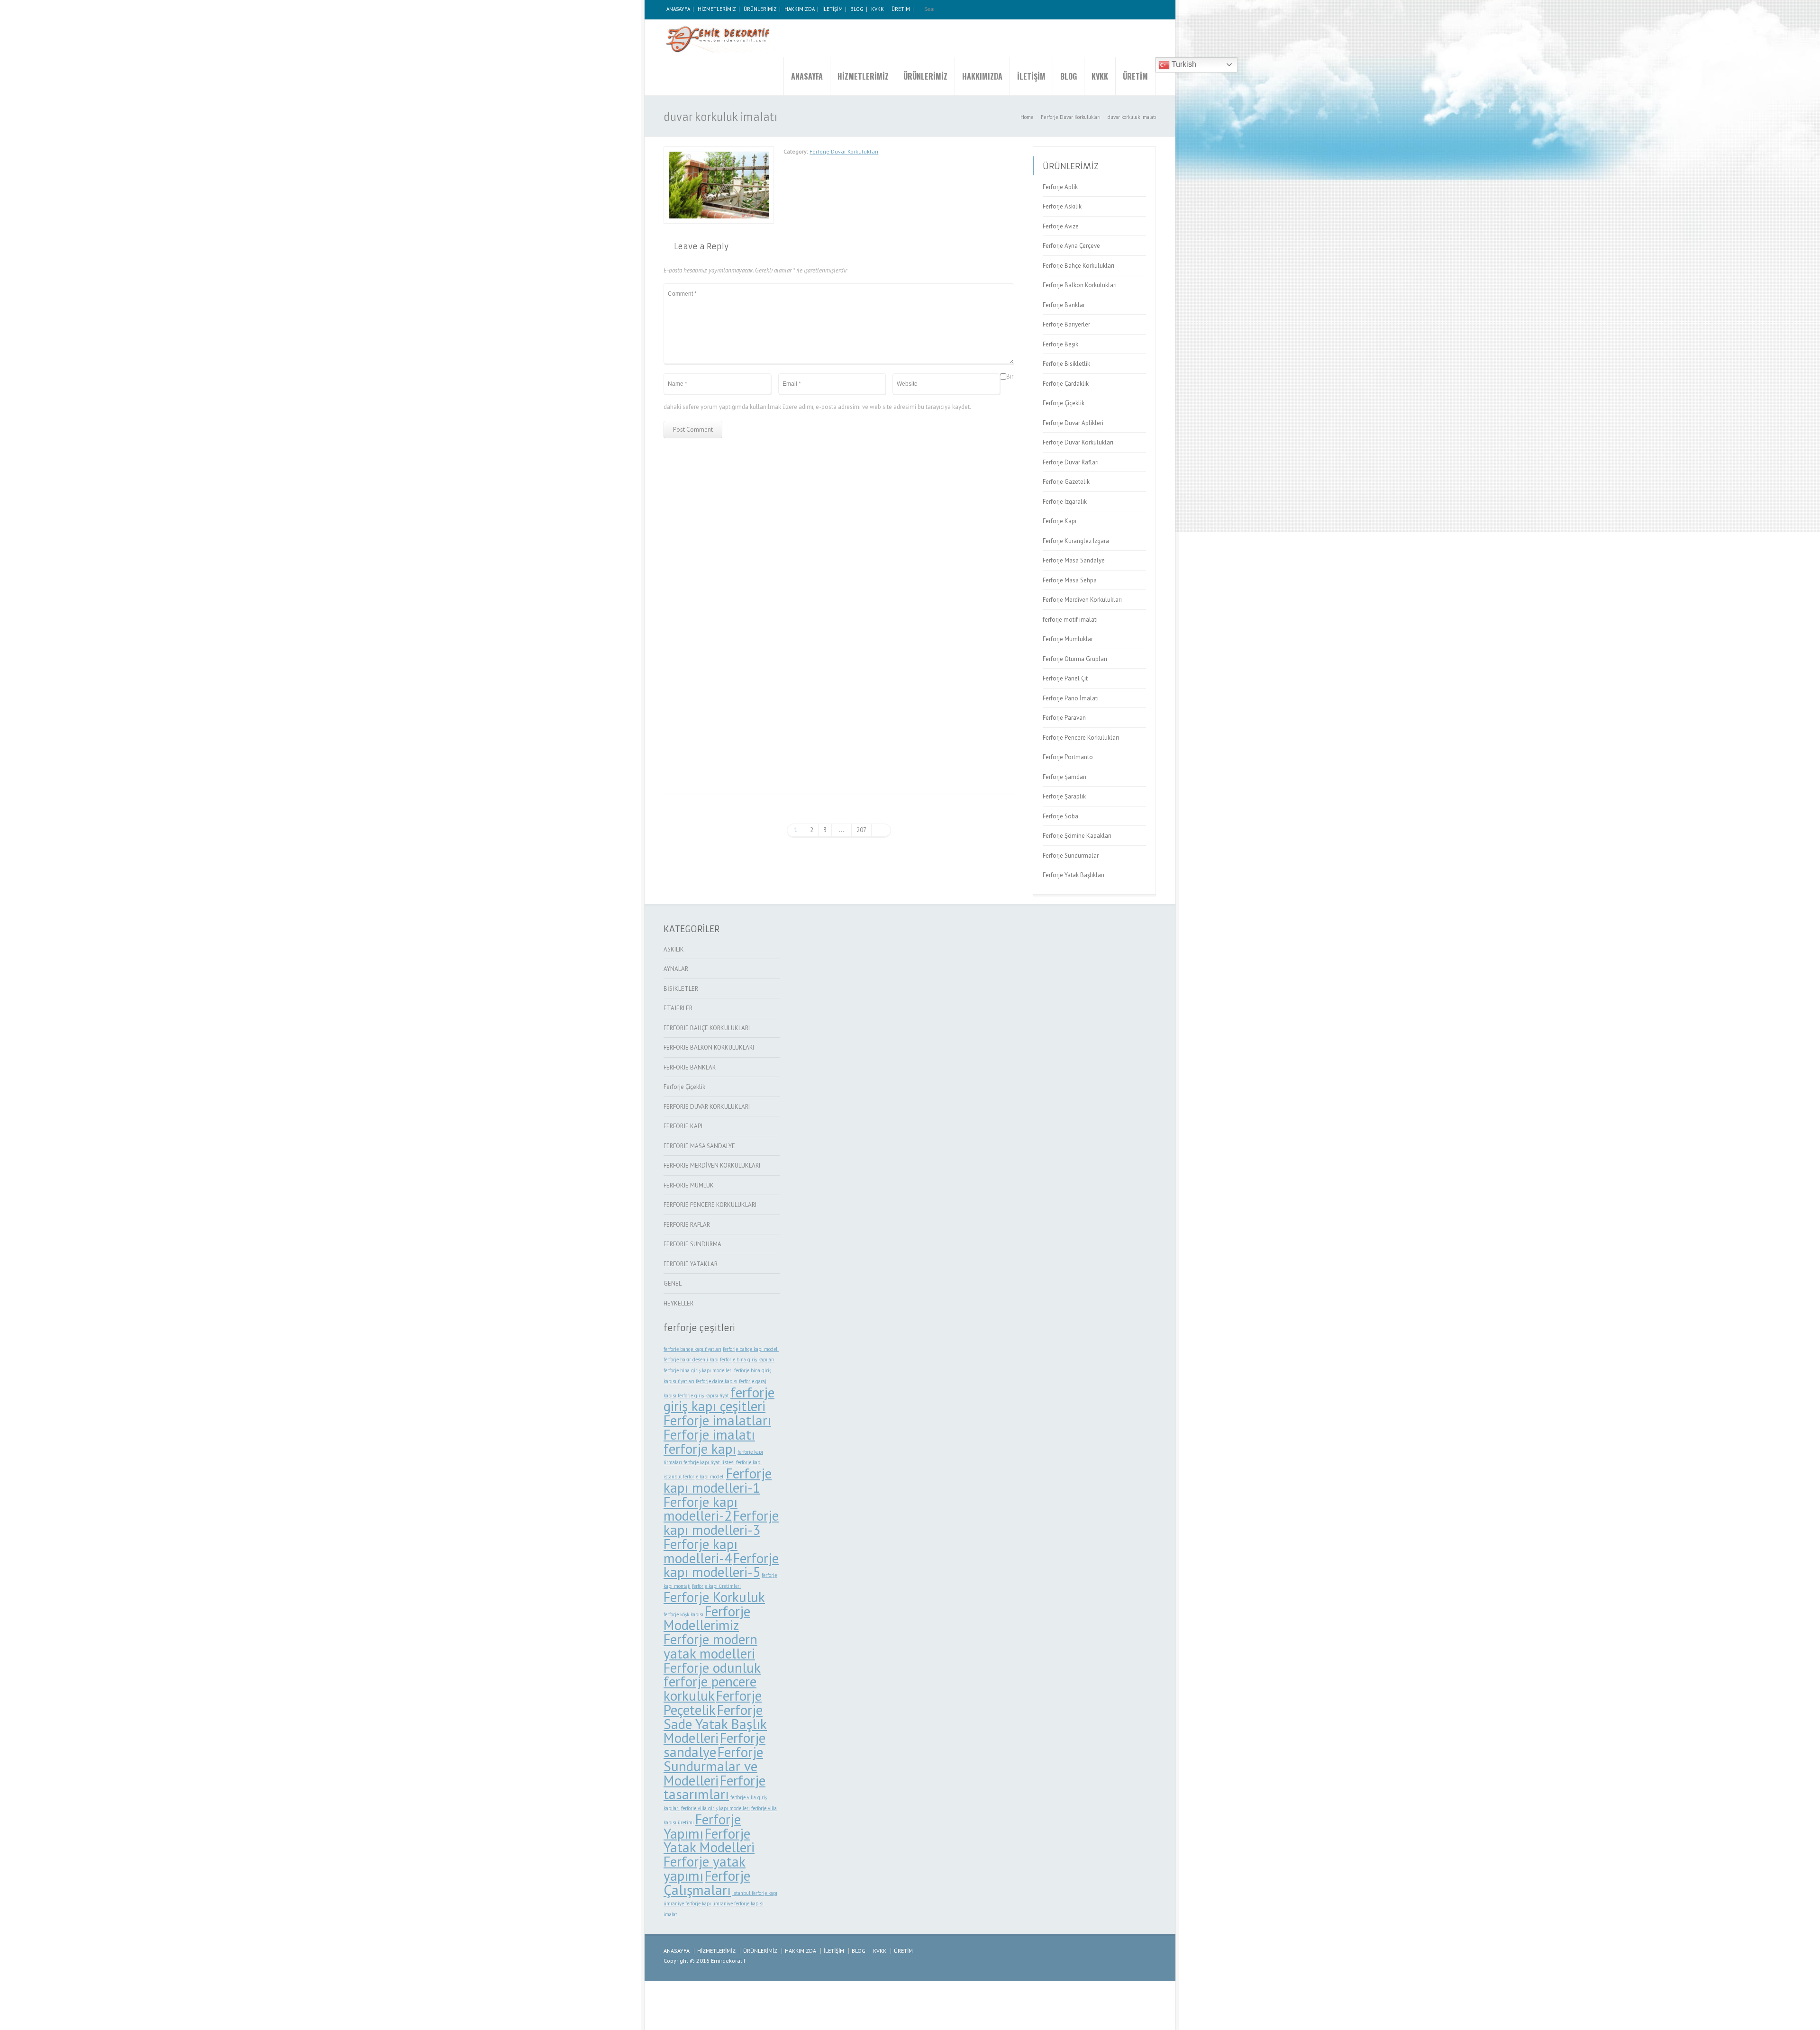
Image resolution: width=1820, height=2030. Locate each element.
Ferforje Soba (1060, 816)
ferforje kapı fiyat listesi (709, 1462)
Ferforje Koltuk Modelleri (839, 556)
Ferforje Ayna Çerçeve (1071, 246)
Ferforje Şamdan (1065, 777)
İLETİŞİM (833, 9)
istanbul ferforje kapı (755, 1893)
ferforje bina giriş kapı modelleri (698, 1370)
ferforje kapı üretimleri (716, 1586)
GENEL (673, 1283)
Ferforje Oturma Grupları (1075, 659)
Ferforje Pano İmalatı (1071, 698)
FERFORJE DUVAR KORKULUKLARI (707, 1107)
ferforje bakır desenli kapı (691, 1359)
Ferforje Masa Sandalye (1074, 560)
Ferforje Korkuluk (714, 1597)
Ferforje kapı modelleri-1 (718, 1480)
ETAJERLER (678, 1008)
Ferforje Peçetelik (713, 1703)
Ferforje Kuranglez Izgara (1076, 541)
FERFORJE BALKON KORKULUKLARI (709, 1047)
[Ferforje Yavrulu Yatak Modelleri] (719, 658)
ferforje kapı (700, 1449)
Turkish (1183, 64)
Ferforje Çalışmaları (707, 1883)
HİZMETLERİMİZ (717, 9)
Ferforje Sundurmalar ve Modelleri (713, 1766)
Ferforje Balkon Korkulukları (1080, 285)
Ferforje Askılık (1062, 206)
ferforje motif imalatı (1070, 620)
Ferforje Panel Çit (1065, 678)
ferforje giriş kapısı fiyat (703, 1396)
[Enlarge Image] (719, 152)
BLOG (857, 9)
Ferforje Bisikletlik (1066, 364)
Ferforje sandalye (714, 1745)
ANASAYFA (678, 9)
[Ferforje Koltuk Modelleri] (839, 503)
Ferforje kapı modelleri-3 (721, 1522)
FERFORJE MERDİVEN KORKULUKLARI (712, 1165)
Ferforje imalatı (709, 1434)
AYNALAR (676, 969)
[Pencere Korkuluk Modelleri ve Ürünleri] (720, 38)
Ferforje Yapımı (702, 1826)
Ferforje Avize (1061, 226)
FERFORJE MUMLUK (689, 1185)
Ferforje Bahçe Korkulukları (1078, 266)
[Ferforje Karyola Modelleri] (959, 501)
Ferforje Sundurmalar (1071, 856)
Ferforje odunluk (712, 1667)
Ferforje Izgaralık (1065, 502)
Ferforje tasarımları (714, 1787)
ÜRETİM (901, 9)
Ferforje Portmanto (1068, 757)
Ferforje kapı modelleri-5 (721, 1565)
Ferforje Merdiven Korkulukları (1082, 600)
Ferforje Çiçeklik (1064, 403)
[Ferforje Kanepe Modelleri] (719, 515)
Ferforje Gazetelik (1066, 482)
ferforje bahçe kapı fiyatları (692, 1349)
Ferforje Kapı (1060, 521)
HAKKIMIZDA (800, 9)
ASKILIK (674, 949)
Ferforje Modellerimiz (707, 1618)
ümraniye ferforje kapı (687, 1903)
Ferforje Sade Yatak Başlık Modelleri (715, 1724)
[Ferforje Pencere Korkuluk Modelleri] (839, 658)
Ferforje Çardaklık (1066, 384)
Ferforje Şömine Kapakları (1077, 836)
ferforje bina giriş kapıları (747, 1359)
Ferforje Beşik (1060, 344)
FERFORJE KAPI (683, 1126)
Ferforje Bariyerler (1066, 324)
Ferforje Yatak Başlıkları (1074, 875)
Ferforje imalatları (717, 1420)
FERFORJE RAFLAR (687, 1225)
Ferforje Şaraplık (1064, 796)
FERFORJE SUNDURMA (692, 1244)
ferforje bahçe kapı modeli (751, 1349)
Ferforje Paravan (1064, 718)
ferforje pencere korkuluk (710, 1688)
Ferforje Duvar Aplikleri (1073, 423)
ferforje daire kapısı (717, 1381)
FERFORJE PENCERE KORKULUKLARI (710, 1205)
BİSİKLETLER (681, 989)
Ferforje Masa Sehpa (1070, 580)
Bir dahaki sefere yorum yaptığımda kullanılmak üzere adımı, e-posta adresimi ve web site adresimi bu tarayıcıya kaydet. (838, 392)
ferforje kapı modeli (704, 1477)
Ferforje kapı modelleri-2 (701, 1509)
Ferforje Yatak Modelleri (709, 1840)
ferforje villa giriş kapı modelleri (715, 1808)
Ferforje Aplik (1060, 187)
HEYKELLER (678, 1303)
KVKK (878, 9)
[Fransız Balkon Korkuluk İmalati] (959, 675)
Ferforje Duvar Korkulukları (844, 151)
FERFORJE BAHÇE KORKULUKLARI (707, 1028)
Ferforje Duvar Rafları (1071, 462)
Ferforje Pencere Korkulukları (1081, 738)
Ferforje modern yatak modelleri (710, 1646)
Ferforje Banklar (1064, 305)
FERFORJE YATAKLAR (691, 1264)
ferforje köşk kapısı (683, 1614)
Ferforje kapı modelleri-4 (701, 1551)
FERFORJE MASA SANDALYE (699, 1146)
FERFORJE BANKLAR (690, 1067)
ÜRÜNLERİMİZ (760, 9)
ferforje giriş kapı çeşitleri (719, 1399)
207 (861, 830)
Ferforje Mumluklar (1068, 639)
